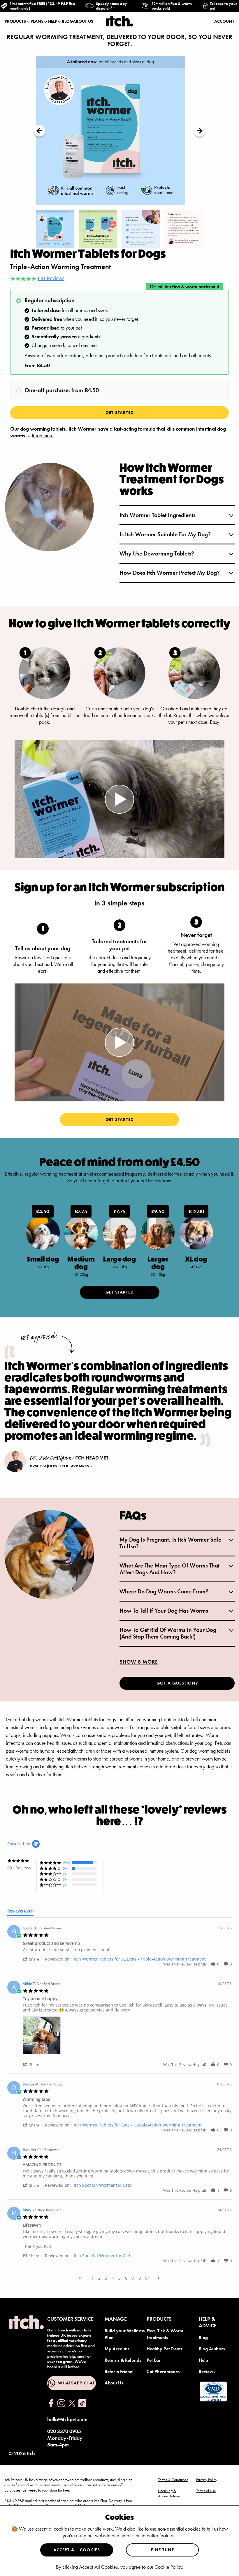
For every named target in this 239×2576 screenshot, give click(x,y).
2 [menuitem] (99, 2278)
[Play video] (119, 799)
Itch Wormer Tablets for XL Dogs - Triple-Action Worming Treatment (140, 1959)
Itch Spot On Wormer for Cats (102, 2185)
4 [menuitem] (113, 2278)
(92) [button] (66, 1868)
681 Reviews (51, 279)
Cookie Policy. (169, 2567)
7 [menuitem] (133, 2278)
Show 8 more (139, 1662)
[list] (127, 2037)
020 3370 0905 (64, 2431)
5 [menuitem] (119, 2278)
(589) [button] (66, 1863)
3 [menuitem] (106, 2278)
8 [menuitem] (140, 2278)
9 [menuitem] (146, 2278)
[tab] (20, 1912)
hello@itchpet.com (67, 2419)
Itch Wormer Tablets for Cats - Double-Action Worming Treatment (138, 2125)
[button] (34, 1959)
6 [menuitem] (126, 2278)
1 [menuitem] (93, 2278)
